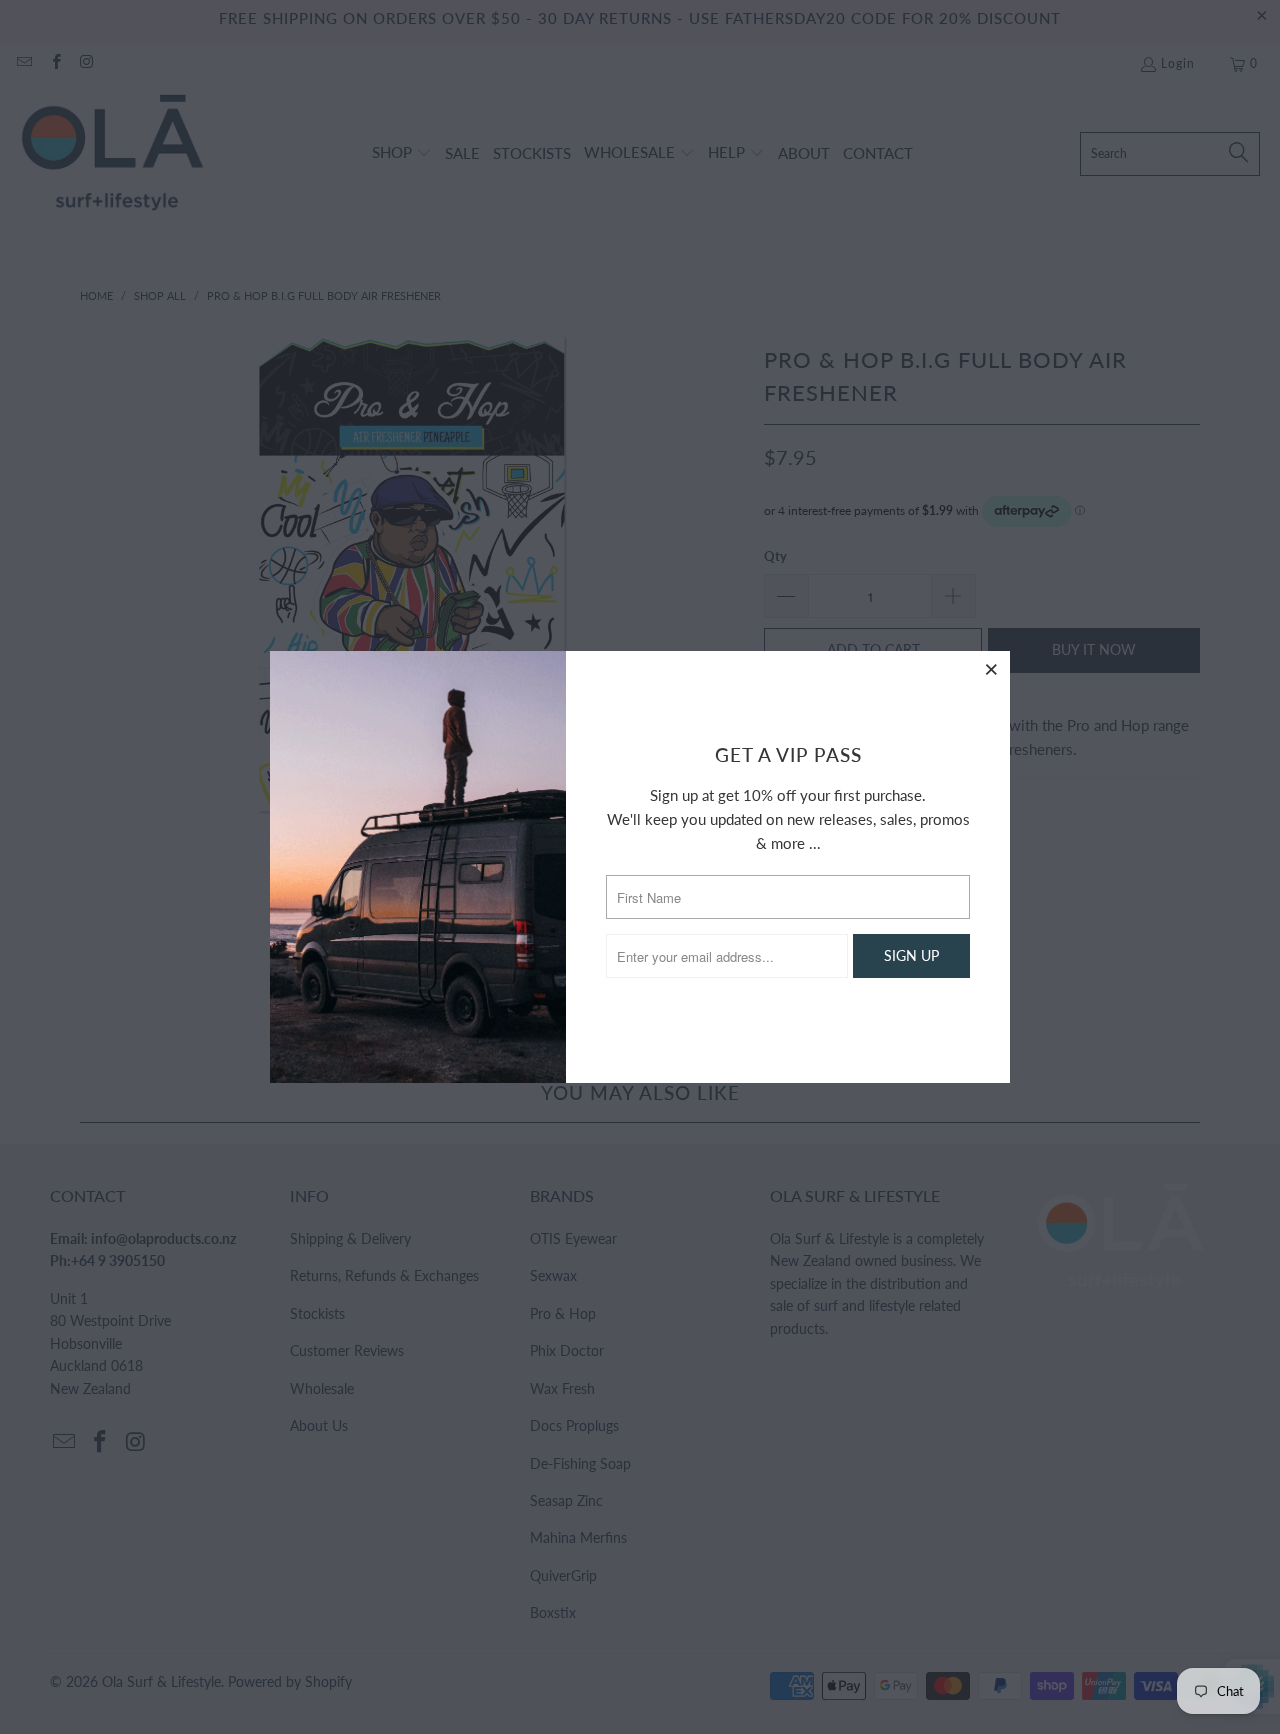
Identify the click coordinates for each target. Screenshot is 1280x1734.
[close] (992, 669)
